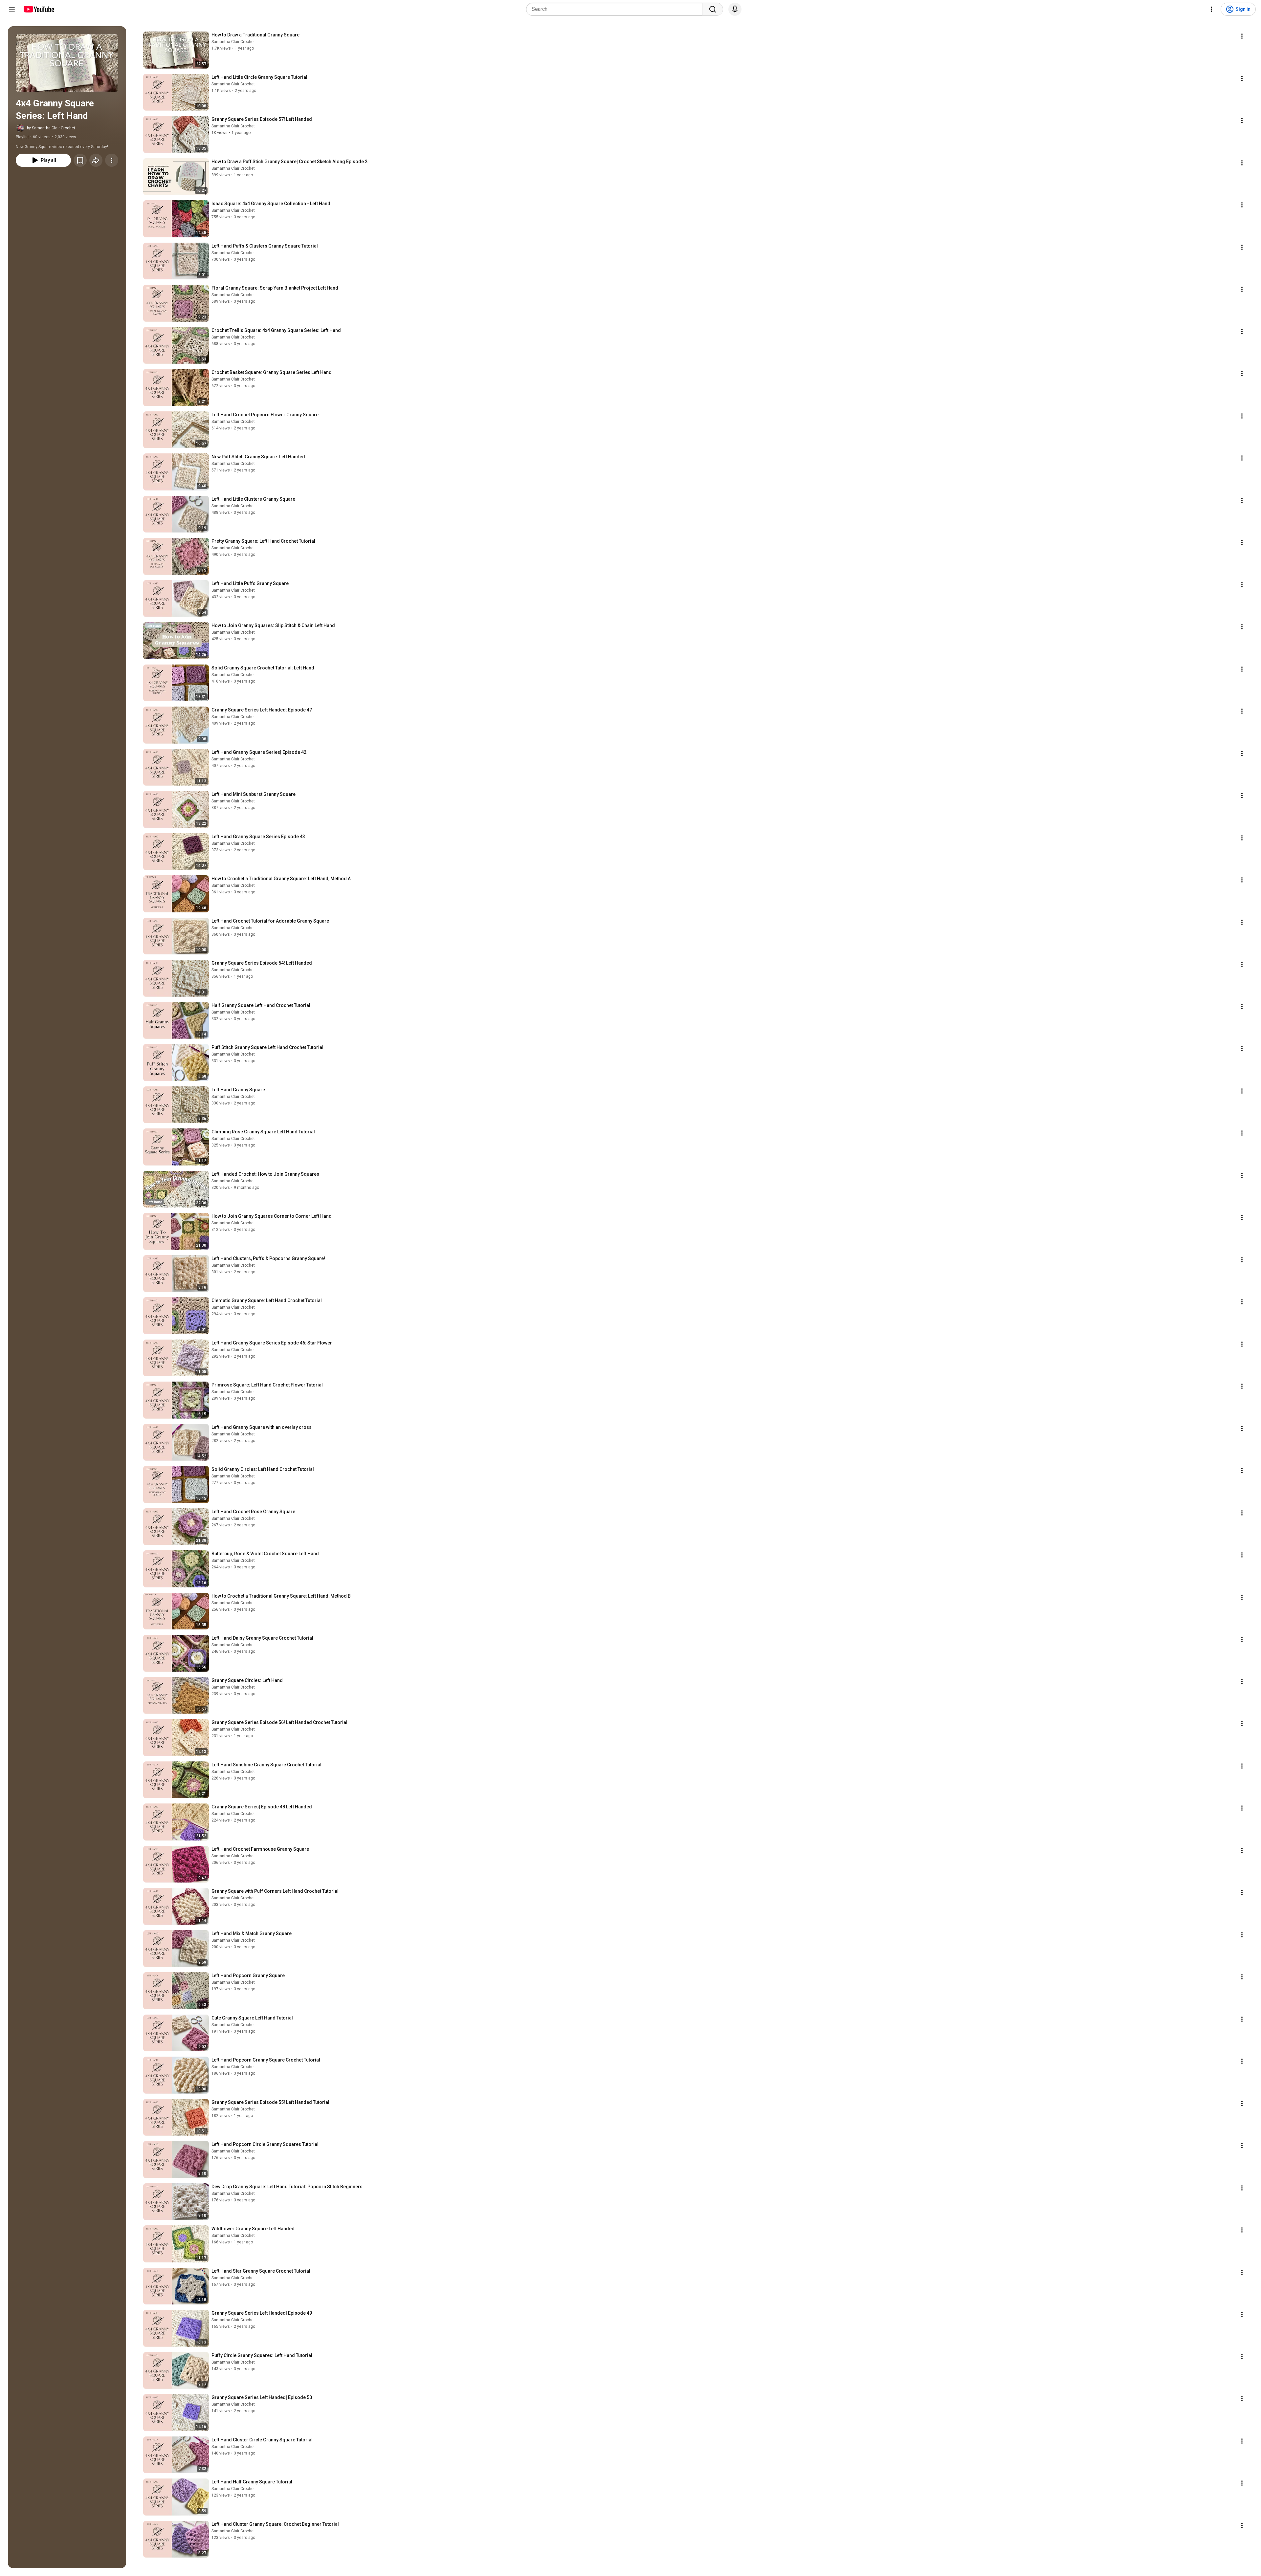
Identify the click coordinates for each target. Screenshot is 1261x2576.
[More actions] (112, 160)
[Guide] (12, 9)
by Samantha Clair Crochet (51, 128)
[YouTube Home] (39, 9)
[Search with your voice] (735, 9)
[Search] (713, 9)
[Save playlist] (80, 160)
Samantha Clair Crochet (233, 42)
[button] (67, 63)
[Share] (96, 160)
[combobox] (616, 9)
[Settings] (1211, 9)
